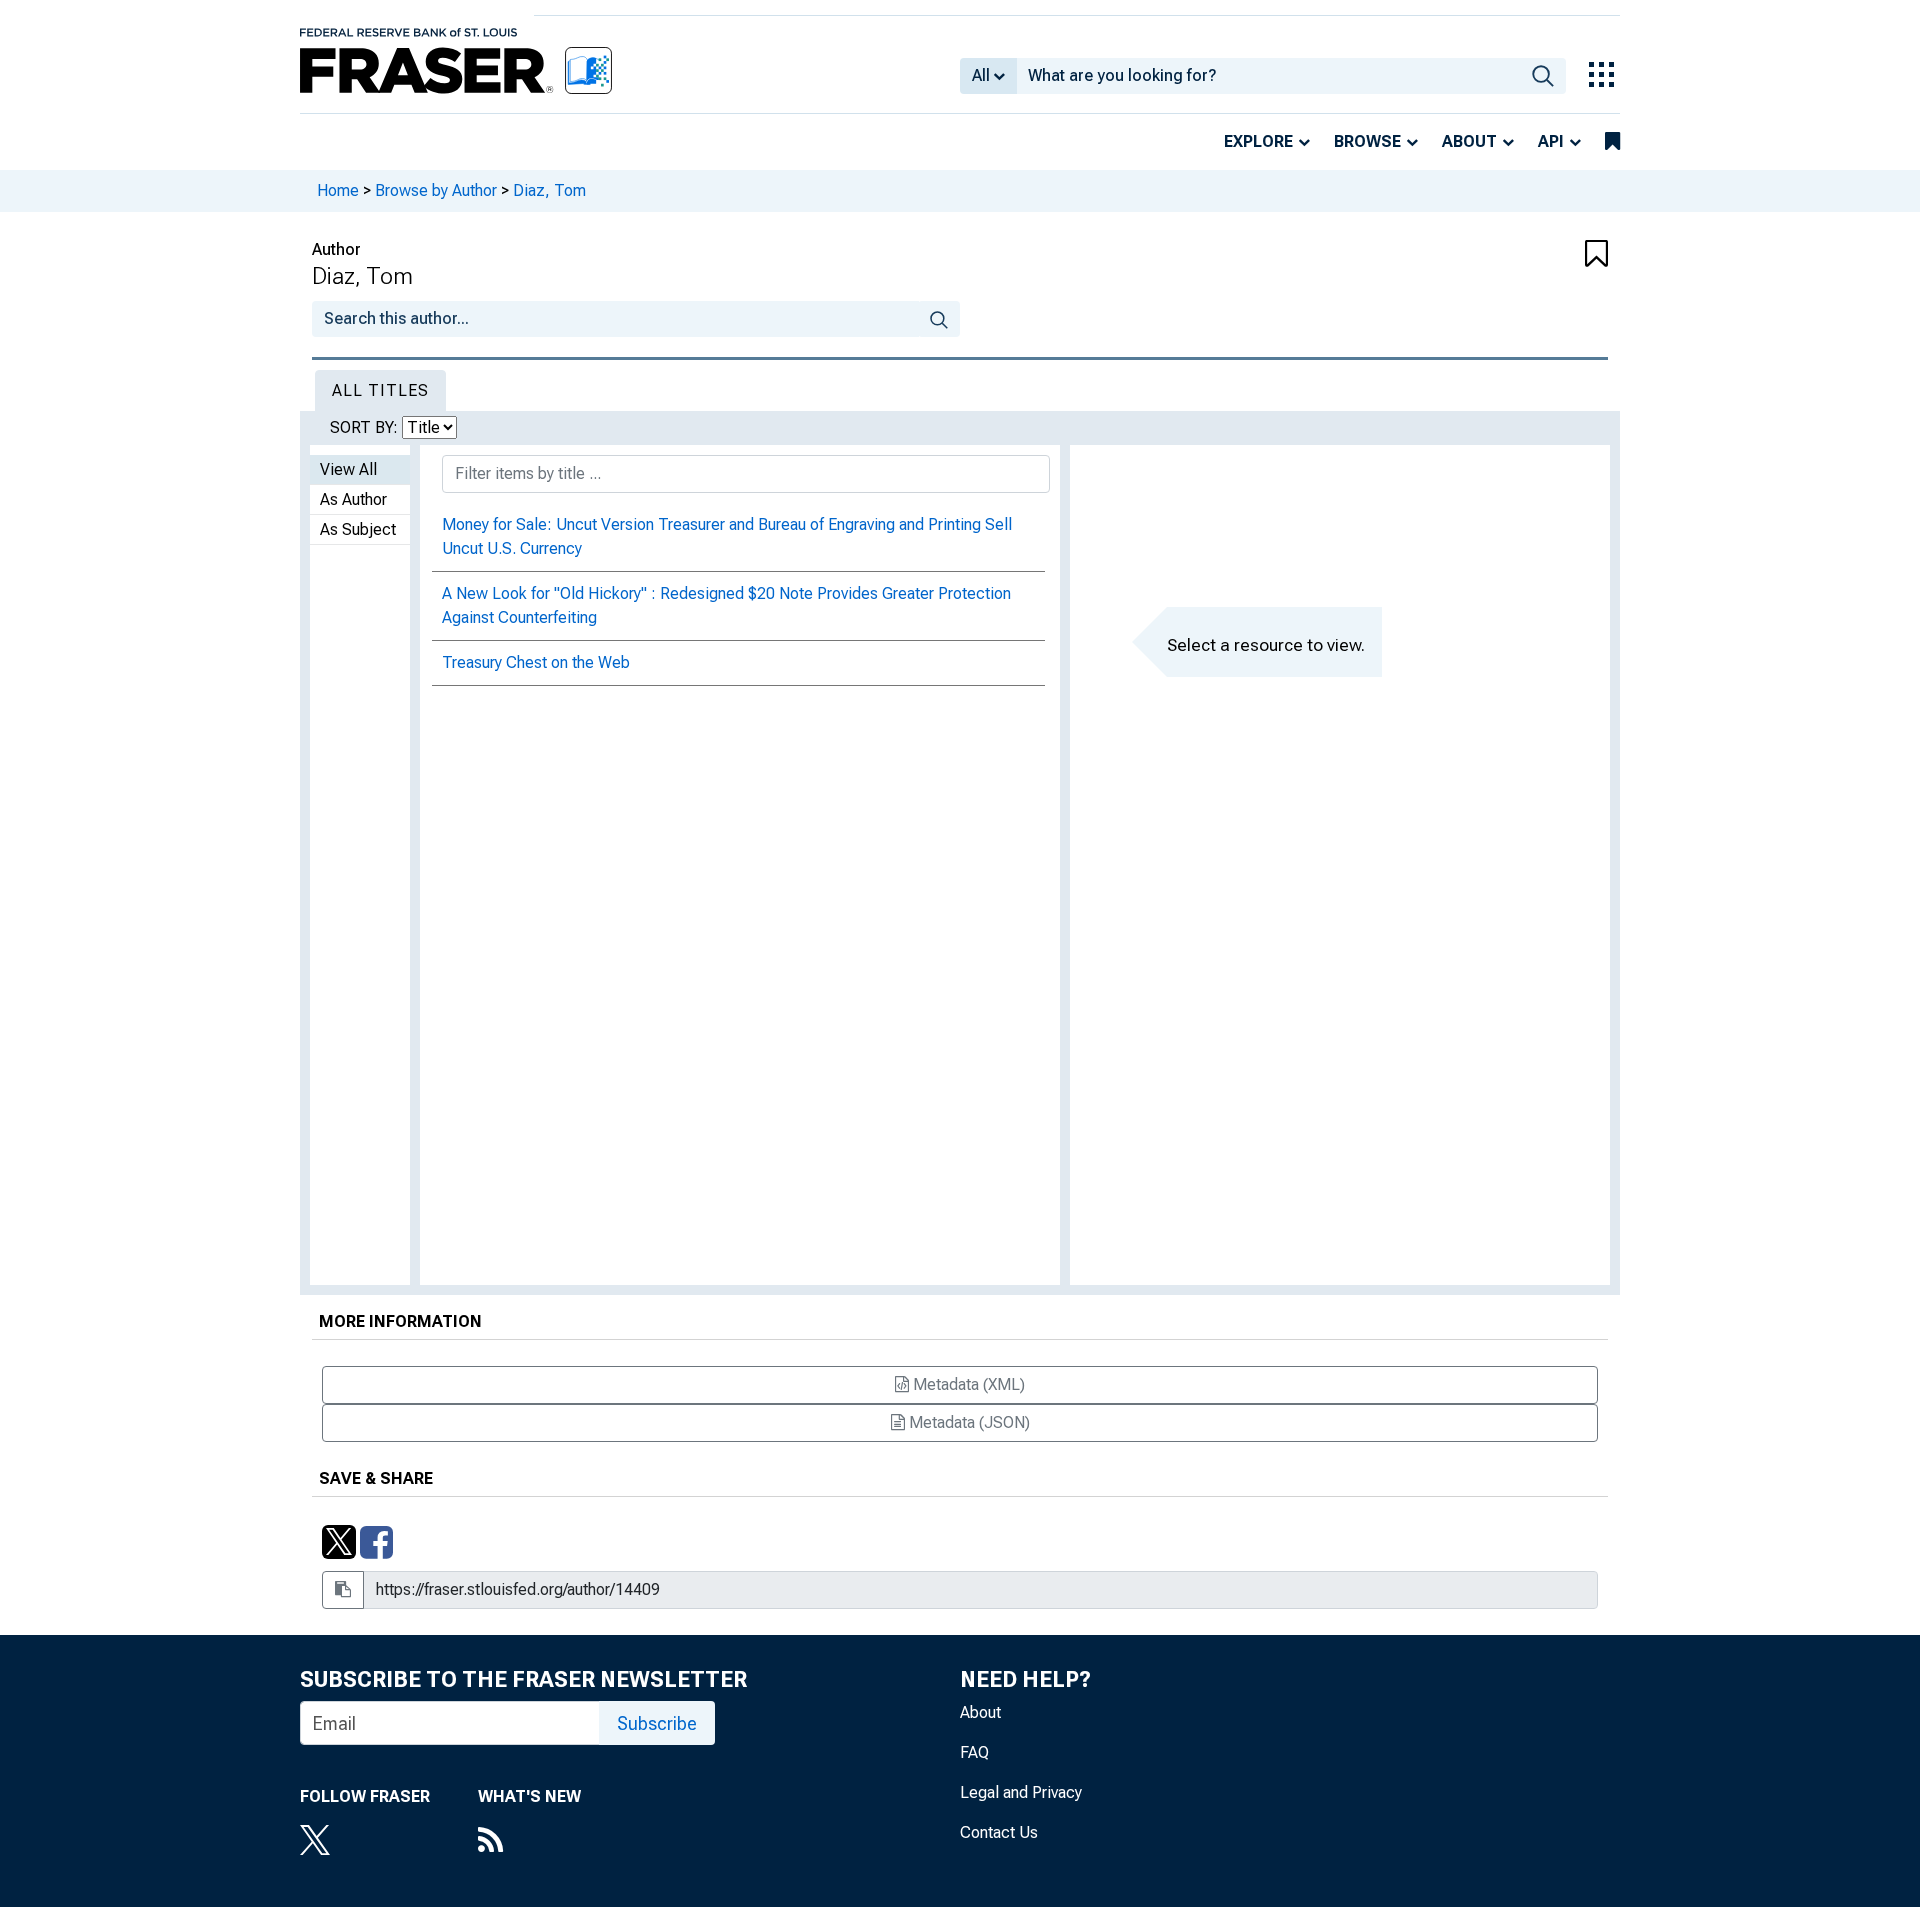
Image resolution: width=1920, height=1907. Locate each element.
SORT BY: (366, 427)
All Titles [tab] (380, 390)
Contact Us (999, 1832)
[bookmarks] (1612, 142)
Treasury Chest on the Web (536, 662)
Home (338, 190)
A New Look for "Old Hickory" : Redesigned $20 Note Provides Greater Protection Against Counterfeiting (726, 605)
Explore (1258, 141)
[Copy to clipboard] (343, 1590)
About (1469, 141)
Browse (1367, 141)
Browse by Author (436, 190)
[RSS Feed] (529, 1842)
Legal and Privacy (1021, 1792)
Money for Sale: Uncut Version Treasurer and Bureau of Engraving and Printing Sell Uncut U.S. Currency (727, 536)
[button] (1500, 255)
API (1551, 141)
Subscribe (657, 1723)
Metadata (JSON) (967, 1422)
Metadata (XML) (967, 1384)
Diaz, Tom (549, 190)
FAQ (974, 1752)
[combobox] (1268, 76)
